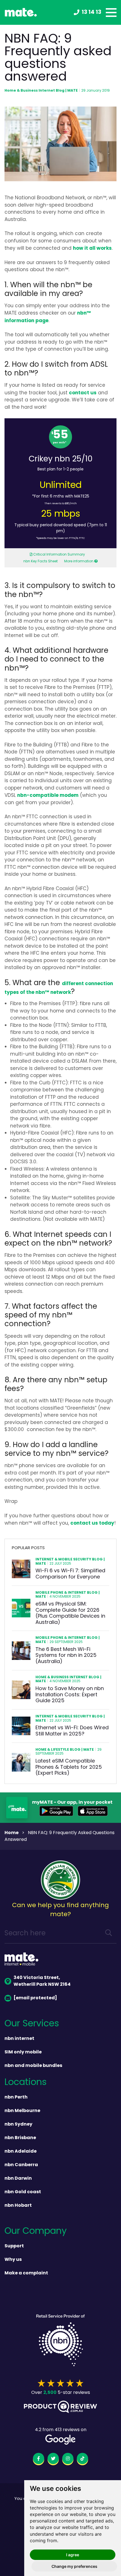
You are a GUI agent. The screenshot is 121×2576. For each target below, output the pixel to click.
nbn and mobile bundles (33, 2066)
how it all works (92, 248)
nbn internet (19, 2039)
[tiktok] (82, 2460)
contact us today (92, 1523)
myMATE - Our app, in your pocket (72, 1803)
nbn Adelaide (21, 2152)
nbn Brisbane (20, 2138)
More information (79, 561)
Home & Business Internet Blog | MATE (41, 91)
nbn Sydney (18, 2124)
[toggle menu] (111, 13)
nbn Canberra (21, 2165)
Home (12, 1833)
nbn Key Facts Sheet (41, 561)
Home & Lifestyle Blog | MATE (65, 1750)
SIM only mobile (23, 2052)
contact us (83, 393)
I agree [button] (73, 2555)
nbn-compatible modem (48, 796)
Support (14, 2246)
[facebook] (39, 2460)
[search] (109, 1934)
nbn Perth (16, 2097)
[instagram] (68, 2460)
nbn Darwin (18, 2179)
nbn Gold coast (23, 2192)
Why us (13, 2260)
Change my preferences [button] (74, 2566)
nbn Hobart (18, 2206)
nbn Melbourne (22, 2111)
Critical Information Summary (59, 555)
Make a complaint (26, 2273)
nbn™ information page (48, 317)
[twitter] (53, 2460)
